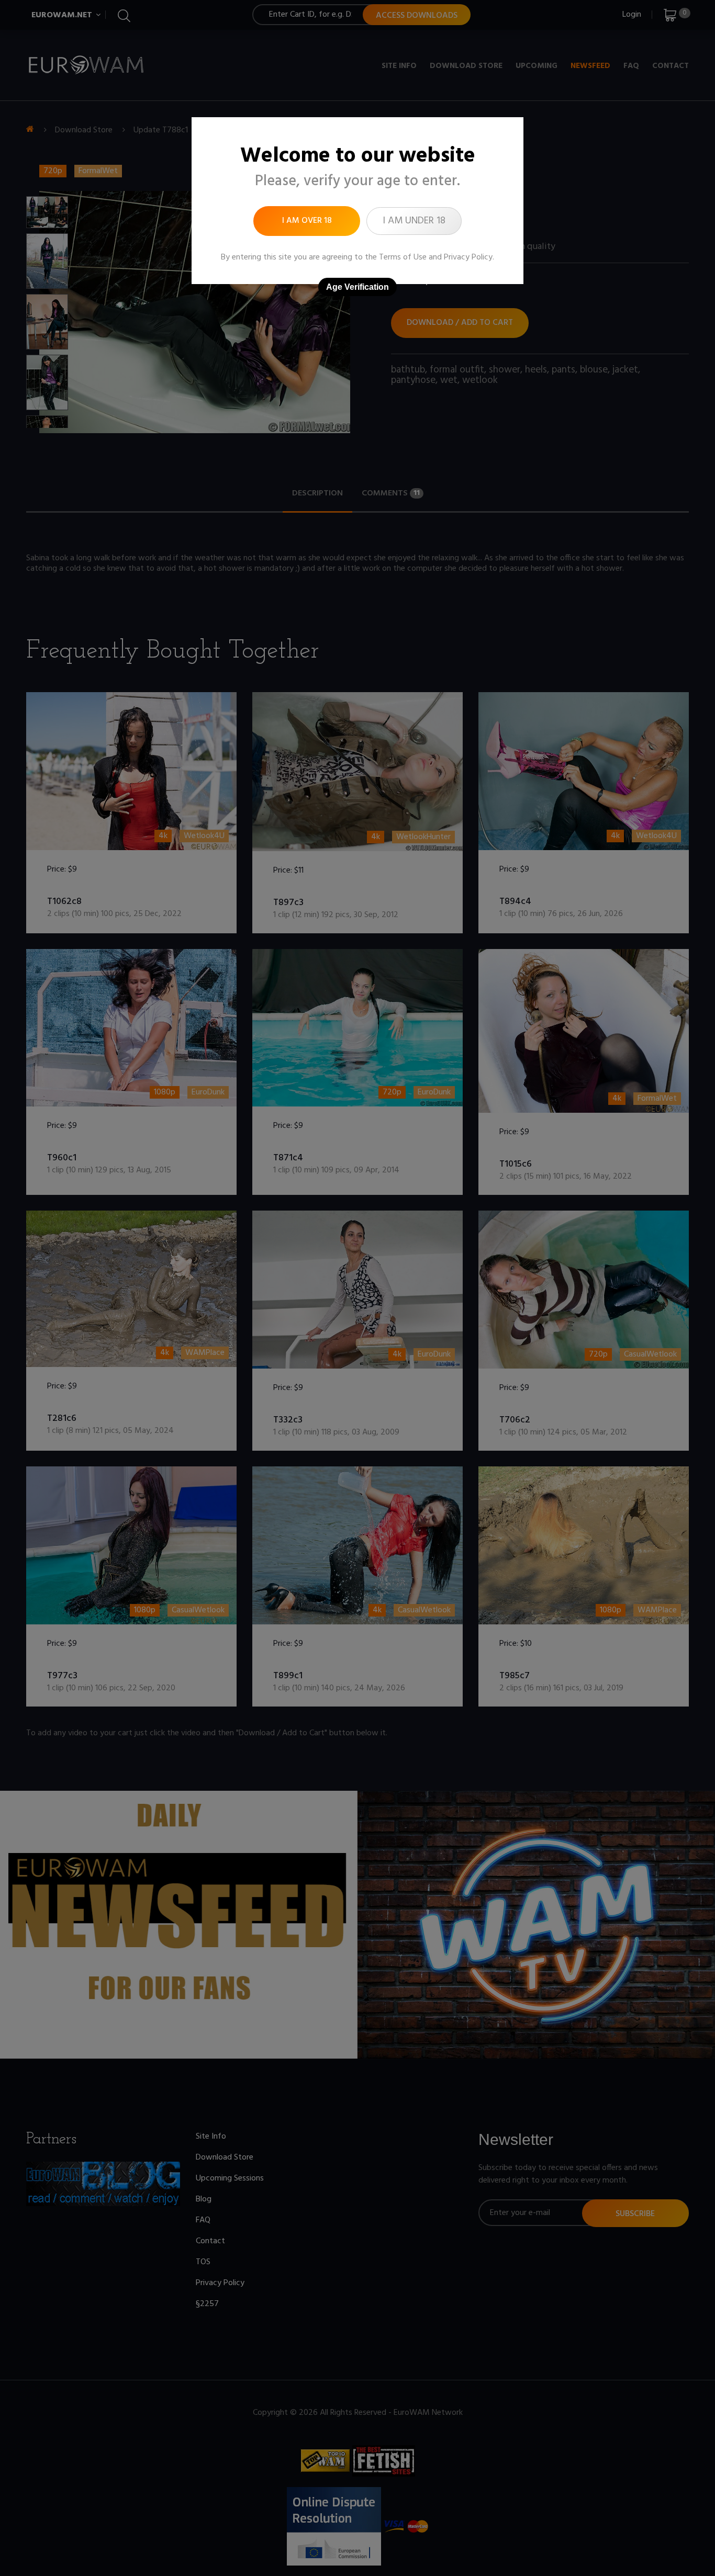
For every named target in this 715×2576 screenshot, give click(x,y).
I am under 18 (414, 221)
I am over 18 (307, 221)
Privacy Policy (468, 257)
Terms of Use (403, 257)
